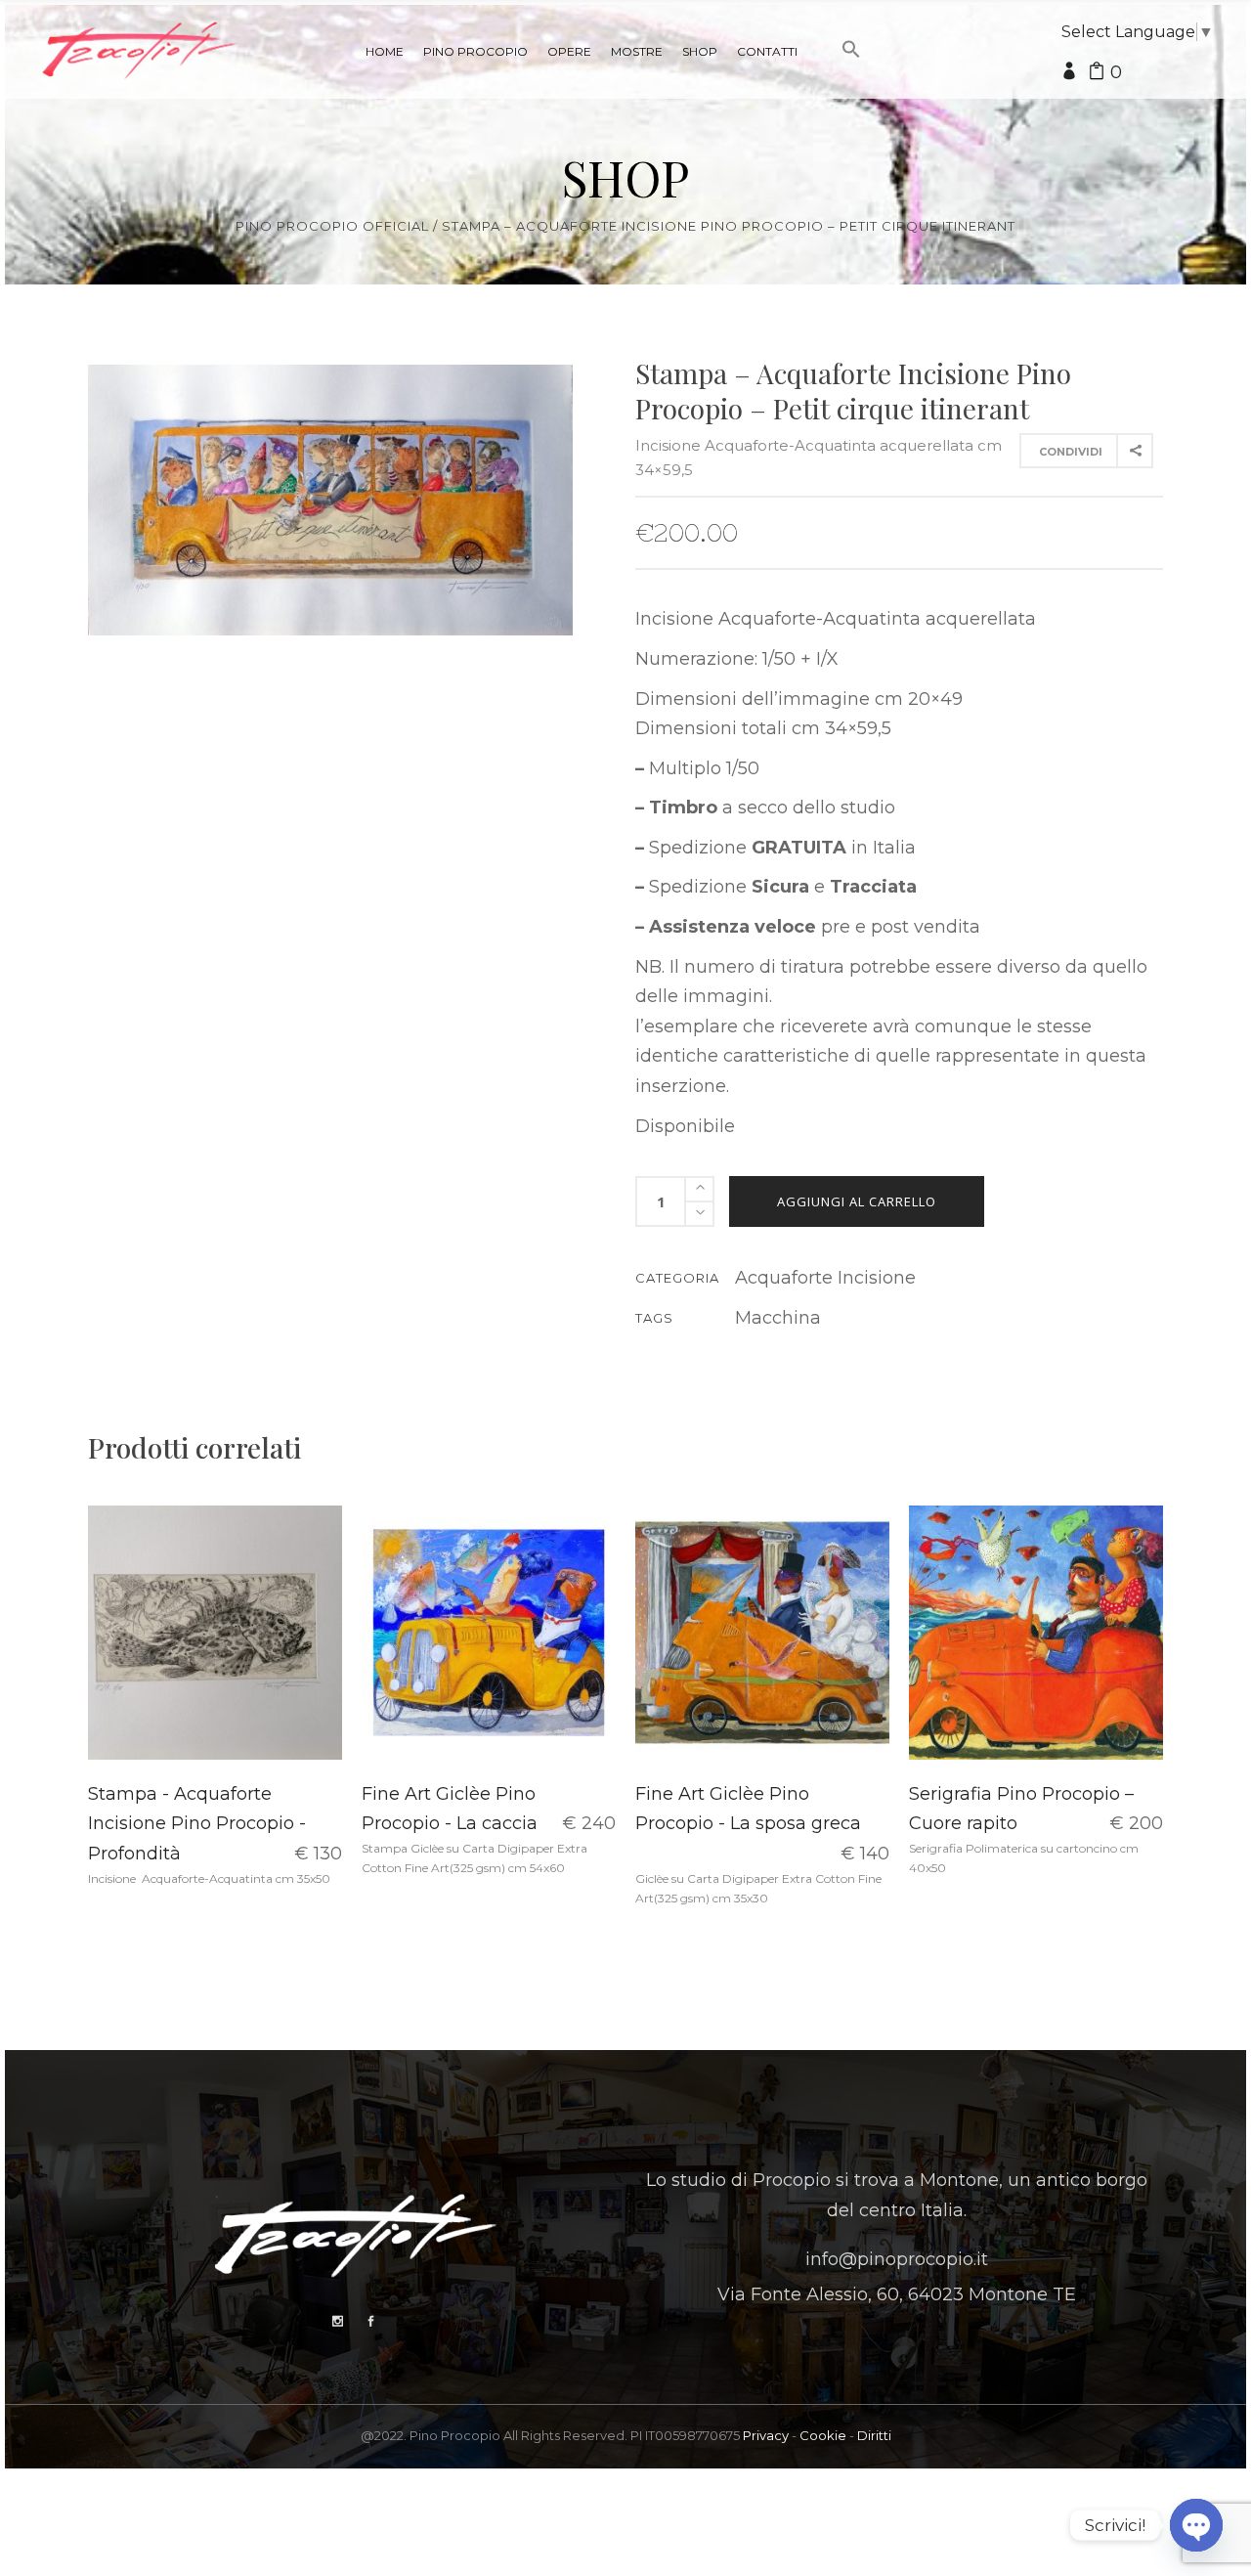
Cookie (823, 2435)
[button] (851, 86)
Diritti (874, 2435)
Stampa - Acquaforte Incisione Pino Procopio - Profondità (197, 1824)
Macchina (778, 1318)
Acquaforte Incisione (825, 1278)
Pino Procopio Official (332, 226)
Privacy (766, 2435)
